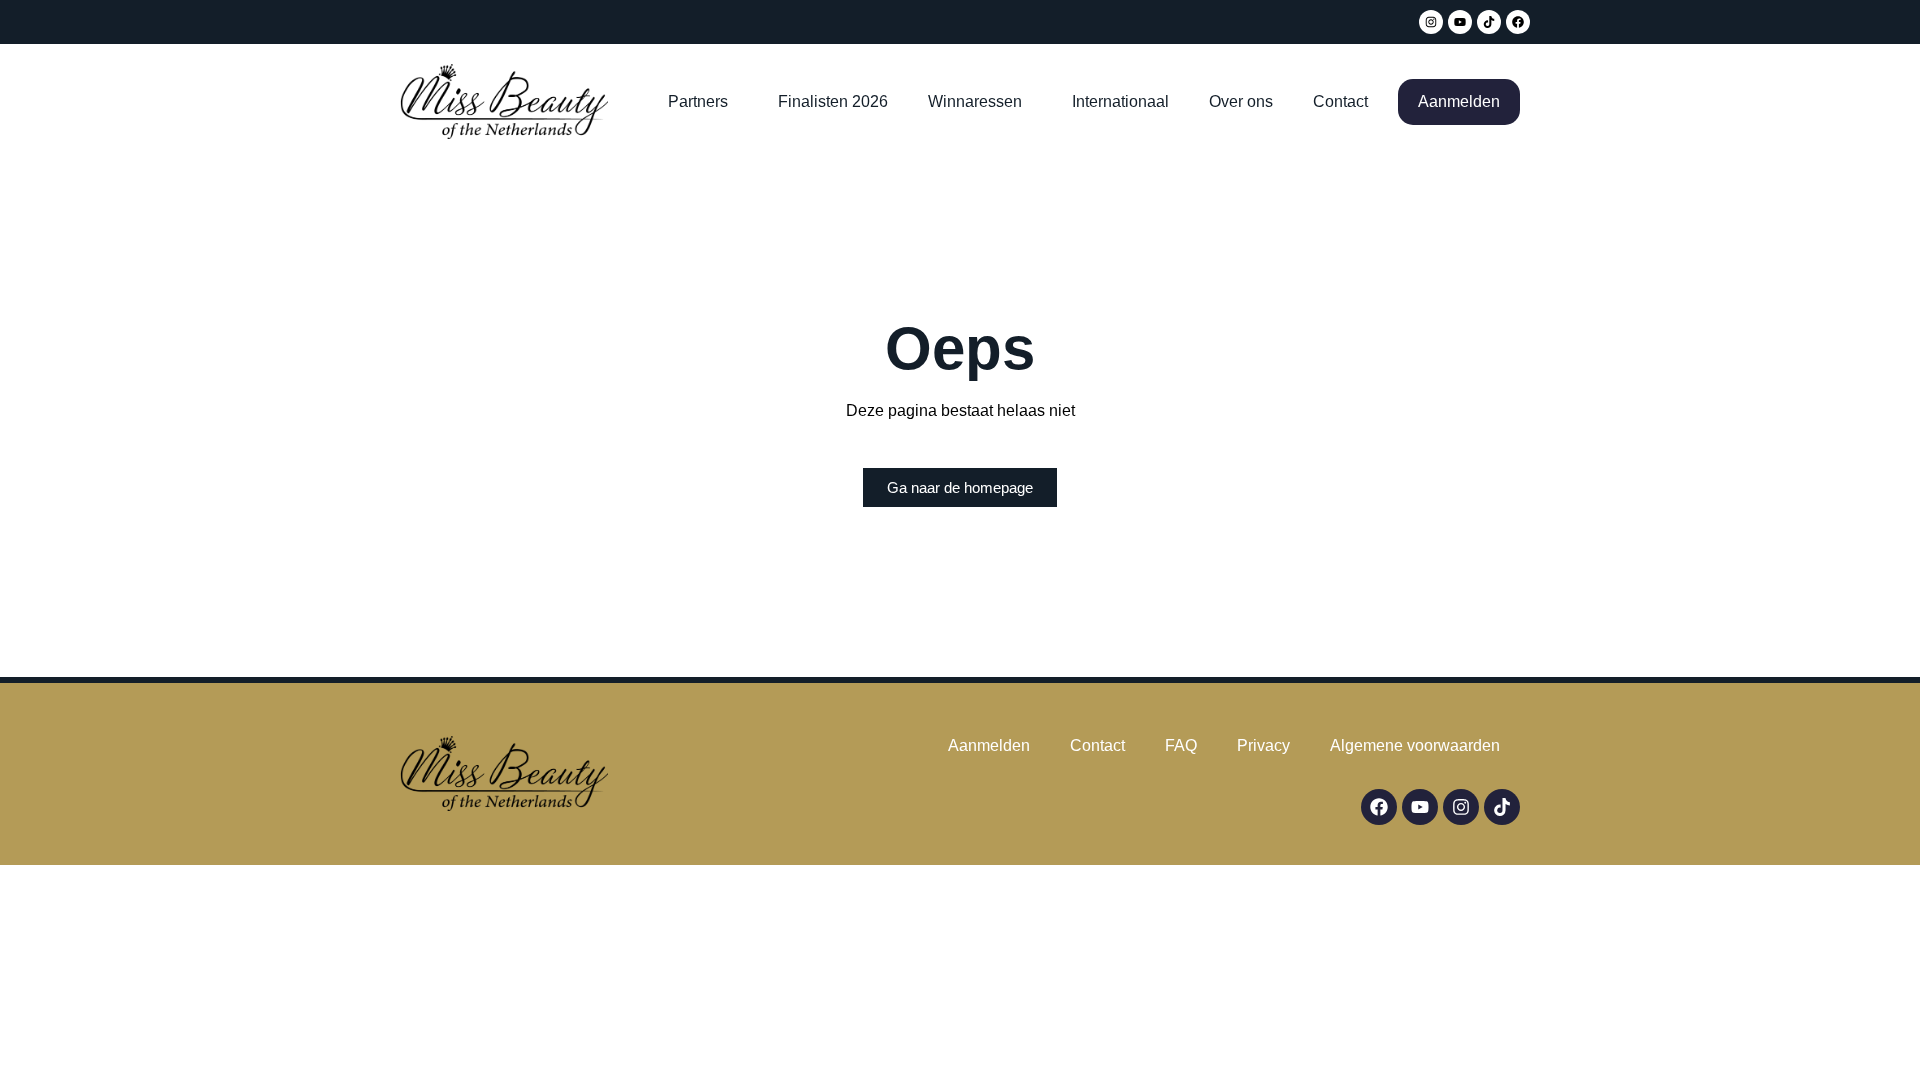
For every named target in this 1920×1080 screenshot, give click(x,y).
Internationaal (1120, 101)
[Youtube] (1460, 22)
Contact (1340, 101)
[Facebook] (1518, 22)
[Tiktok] (1489, 22)
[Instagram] (1431, 22)
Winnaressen (975, 101)
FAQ (1181, 745)
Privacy (1263, 745)
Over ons (1241, 101)
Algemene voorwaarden (1415, 745)
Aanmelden (1459, 101)
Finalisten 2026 (833, 101)
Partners (698, 101)
